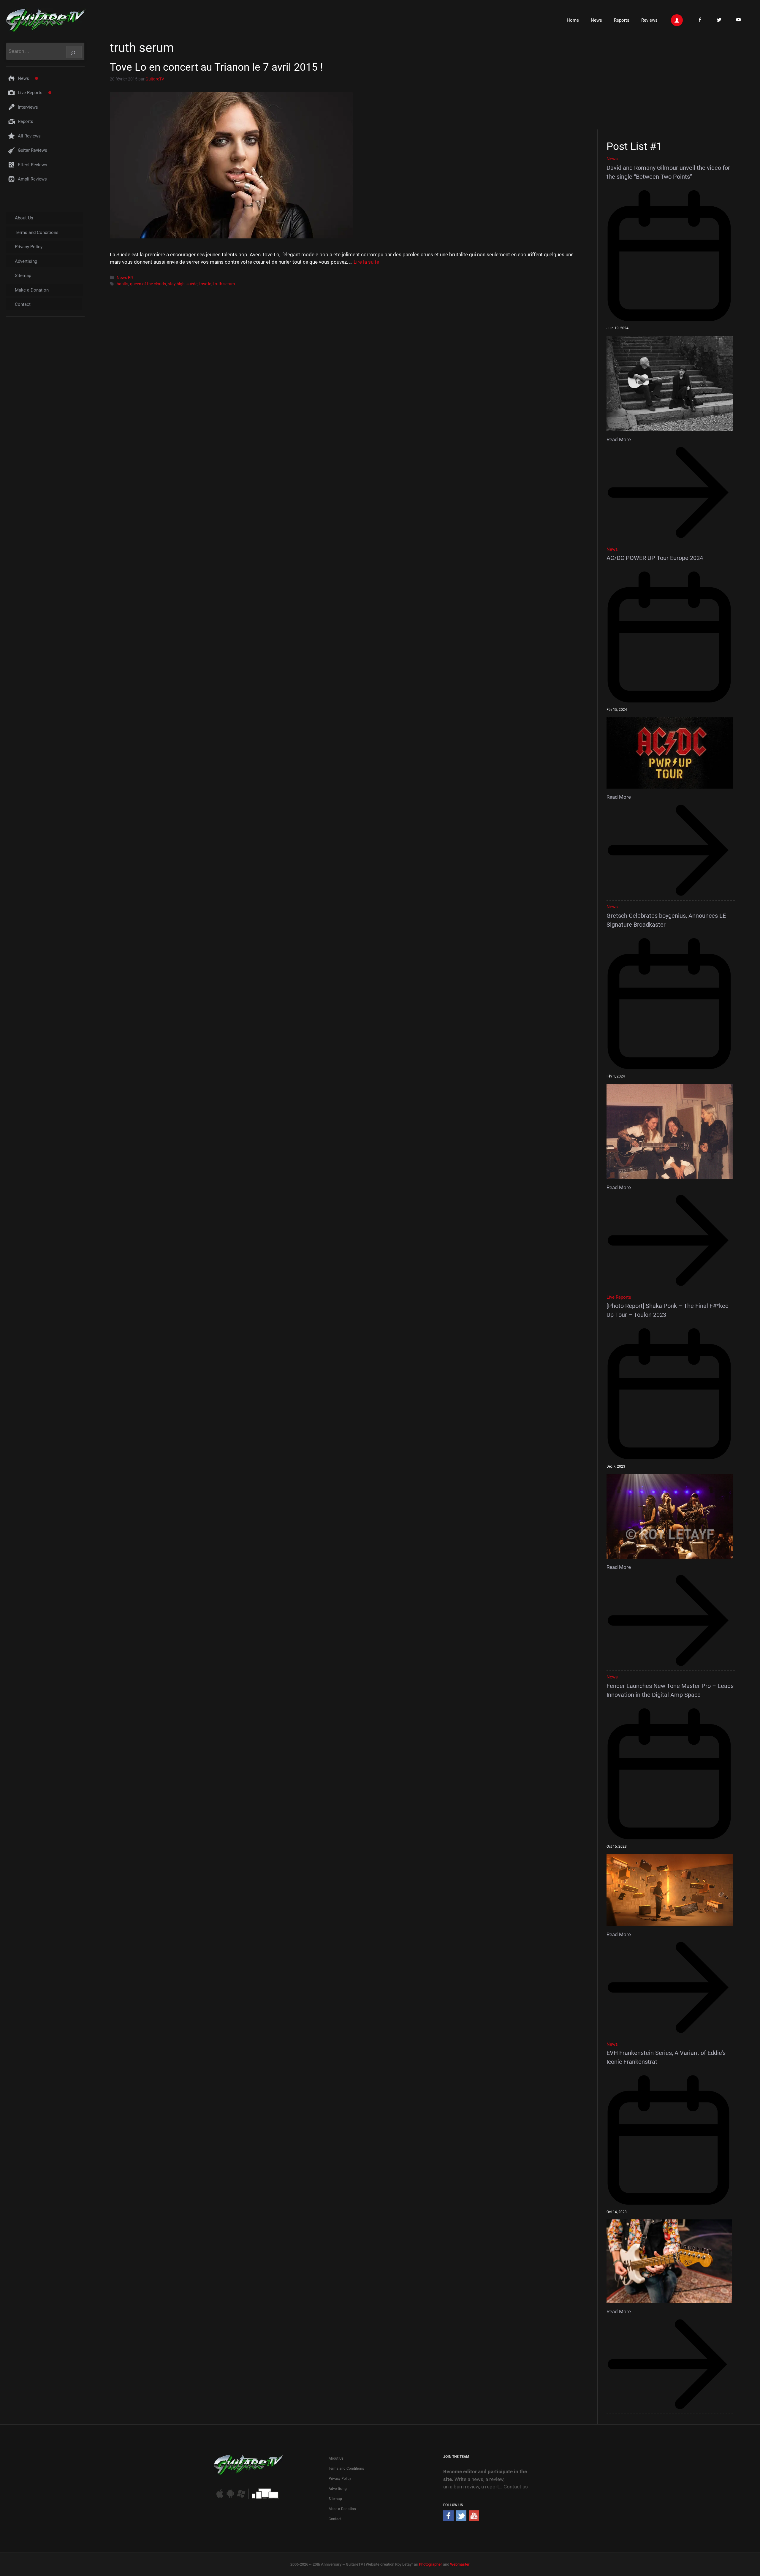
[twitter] (461, 2519)
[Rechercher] (74, 52)
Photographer (430, 2564)
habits (122, 284)
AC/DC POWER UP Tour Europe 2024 (655, 558)
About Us (24, 218)
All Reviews (29, 136)
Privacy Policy (29, 247)
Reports (622, 20)
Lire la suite (366, 262)
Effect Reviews (33, 165)
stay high (176, 284)
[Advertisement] (673, 84)
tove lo (205, 284)
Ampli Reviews (32, 179)
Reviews (649, 20)
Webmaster (460, 2564)
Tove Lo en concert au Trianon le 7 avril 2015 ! (216, 67)
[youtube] (474, 2519)
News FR (125, 278)
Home (573, 20)
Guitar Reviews (33, 150)
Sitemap (23, 276)
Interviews (28, 107)
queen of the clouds (148, 284)
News (596, 20)
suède (192, 284)
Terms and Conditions (37, 232)
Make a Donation (32, 290)
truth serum (224, 284)
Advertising (26, 261)
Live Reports (30, 93)
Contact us (516, 2487)
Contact (23, 304)
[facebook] (448, 2519)
